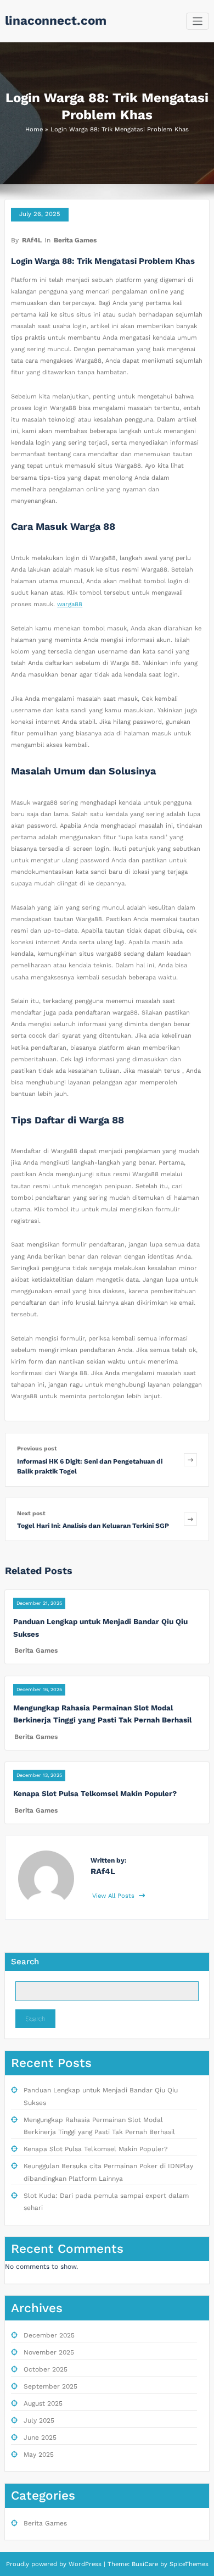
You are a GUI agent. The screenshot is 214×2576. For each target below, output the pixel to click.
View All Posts (114, 1896)
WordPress (85, 2564)
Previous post (37, 1448)
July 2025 (39, 2420)
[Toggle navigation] (198, 21)
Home (34, 129)
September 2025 (50, 2386)
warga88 (70, 604)
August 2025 (43, 2403)
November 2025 (49, 2352)
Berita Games (75, 240)
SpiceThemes (188, 2564)
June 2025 (40, 2437)
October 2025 (46, 2369)
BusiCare (146, 2564)
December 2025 (49, 2335)
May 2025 (39, 2455)
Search (25, 1962)
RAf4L (32, 240)
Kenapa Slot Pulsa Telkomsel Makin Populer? (95, 1793)
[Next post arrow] (190, 1519)
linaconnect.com (56, 20)
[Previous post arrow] (190, 1459)
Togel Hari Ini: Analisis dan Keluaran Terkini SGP (93, 1526)
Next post (31, 1513)
